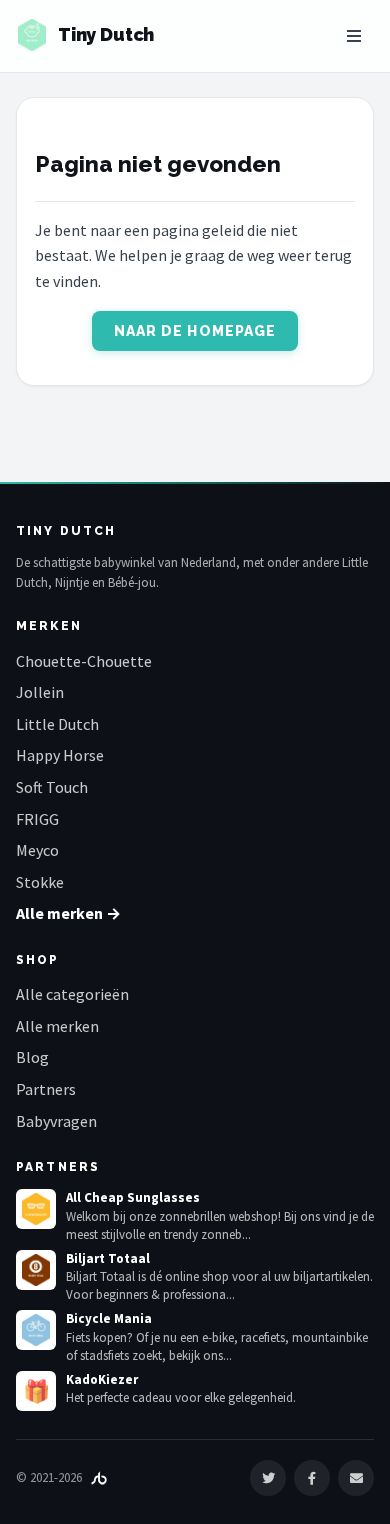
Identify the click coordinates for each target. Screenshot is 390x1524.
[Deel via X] (268, 1478)
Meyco (37, 850)
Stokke (40, 882)
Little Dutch (57, 724)
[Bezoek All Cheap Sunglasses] (36, 1209)
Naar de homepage (195, 331)
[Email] (356, 1478)
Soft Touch (52, 787)
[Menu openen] (354, 36)
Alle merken (57, 1026)
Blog (32, 1057)
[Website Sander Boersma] (99, 1477)
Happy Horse (60, 755)
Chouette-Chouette (84, 661)
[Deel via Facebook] (312, 1478)
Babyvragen (56, 1121)
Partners (46, 1089)
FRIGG (37, 819)
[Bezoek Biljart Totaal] (36, 1270)
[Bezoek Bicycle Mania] (36, 1330)
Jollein (40, 692)
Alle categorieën (72, 994)
